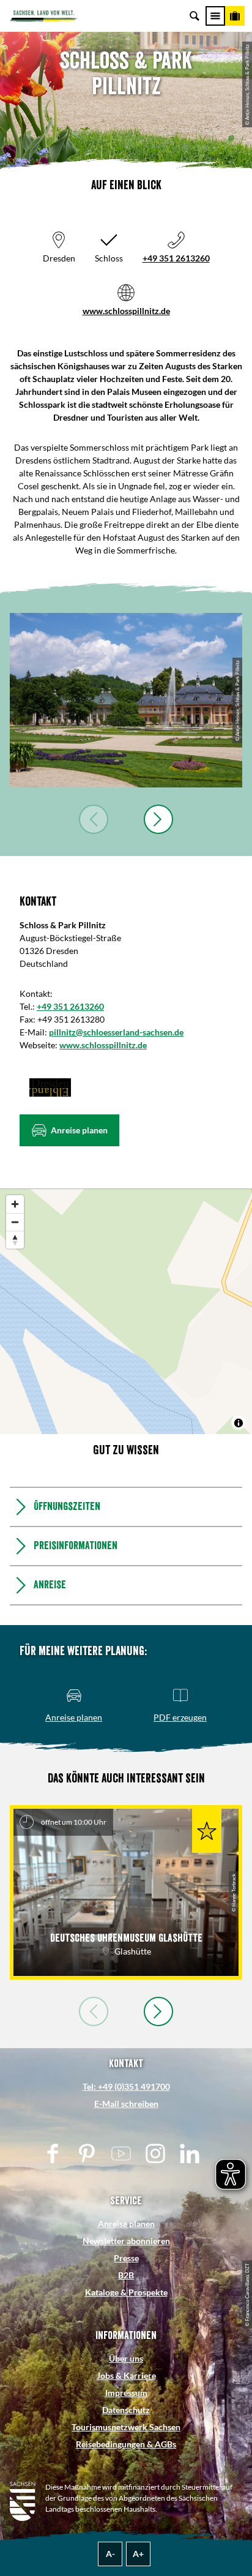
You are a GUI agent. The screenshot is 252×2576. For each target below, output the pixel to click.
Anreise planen (126, 2224)
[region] (126, 1312)
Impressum (126, 2393)
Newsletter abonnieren (126, 2241)
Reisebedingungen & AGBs (126, 2444)
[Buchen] (235, 16)
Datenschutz (126, 2410)
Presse (126, 2258)
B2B (126, 2275)
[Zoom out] (15, 1222)
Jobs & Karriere (126, 2375)
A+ (138, 2554)
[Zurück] (94, 819)
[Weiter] (158, 819)
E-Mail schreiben (126, 2104)
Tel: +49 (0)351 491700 (126, 2086)
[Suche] (195, 16)
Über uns (126, 2358)
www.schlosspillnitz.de (126, 311)
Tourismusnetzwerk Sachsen (126, 2427)
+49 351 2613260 (176, 258)
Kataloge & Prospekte (126, 2292)
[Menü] (215, 16)
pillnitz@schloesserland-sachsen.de (116, 1032)
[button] (69, 1130)
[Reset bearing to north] (15, 1240)
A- (110, 2554)
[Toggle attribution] (239, 1423)
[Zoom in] (15, 1204)
